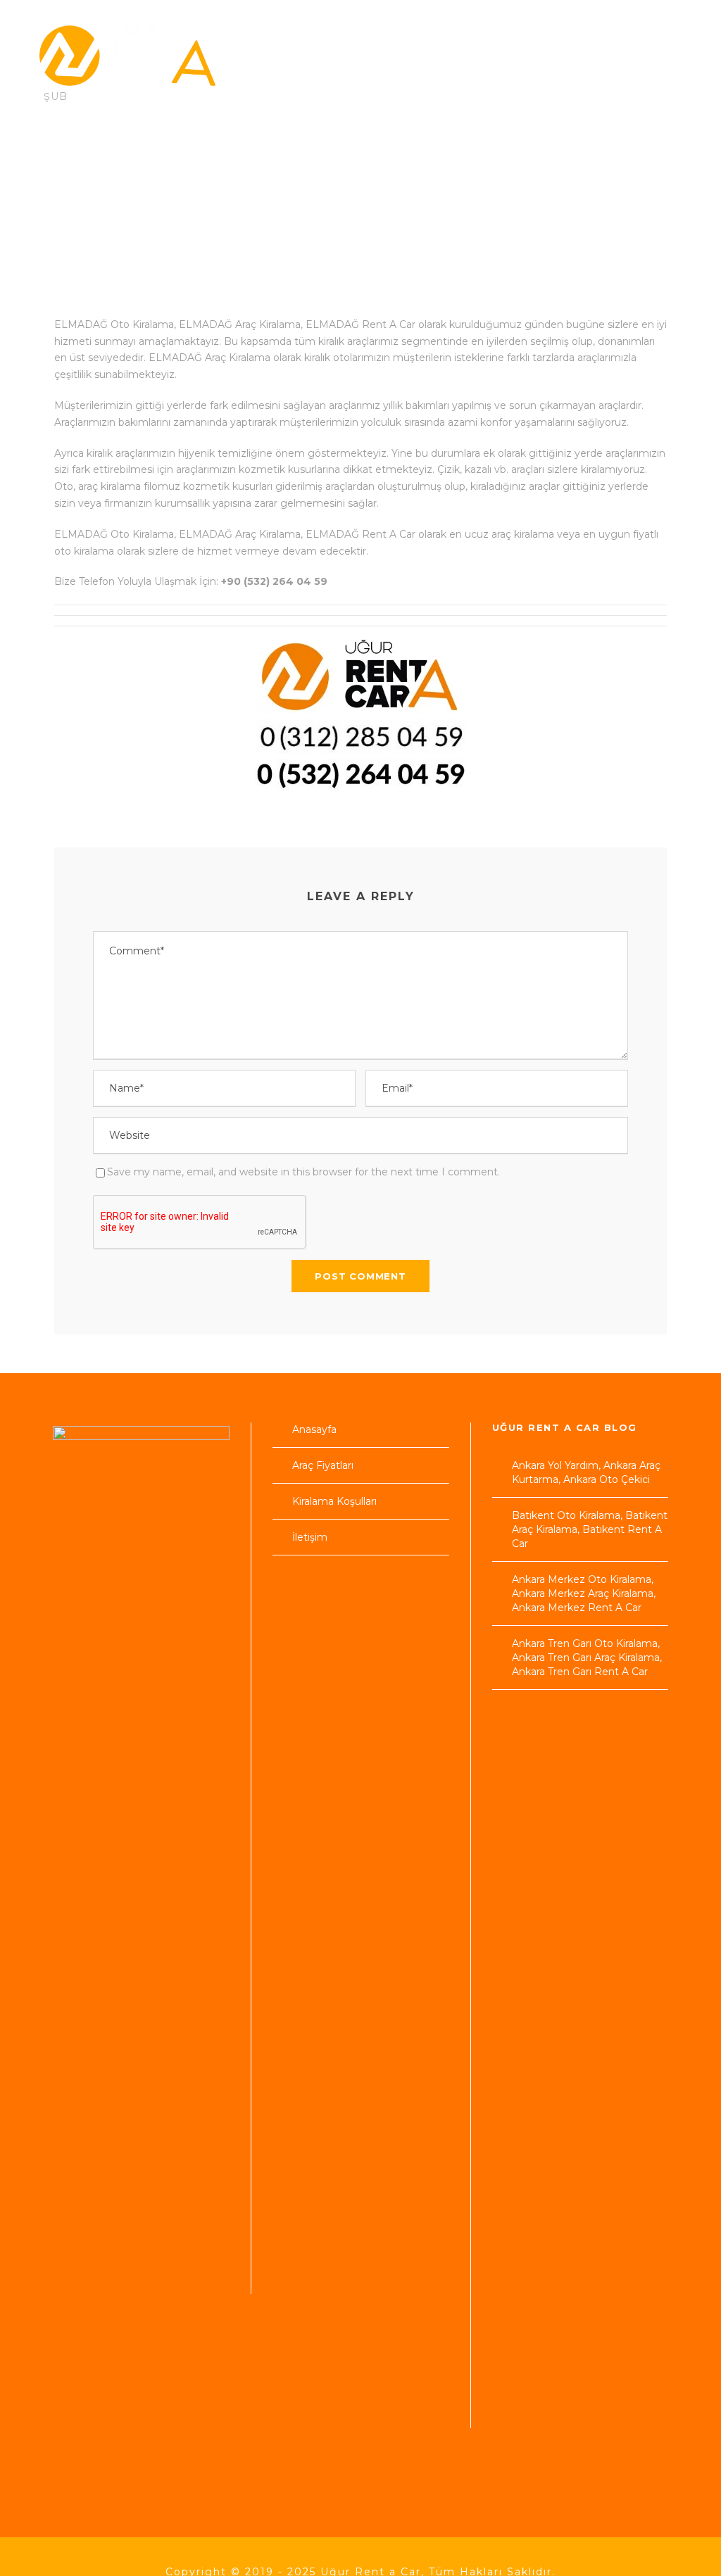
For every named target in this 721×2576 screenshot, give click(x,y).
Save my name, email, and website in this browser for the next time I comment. (303, 1172)
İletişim (77, 211)
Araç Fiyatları (164, 167)
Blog (604, 167)
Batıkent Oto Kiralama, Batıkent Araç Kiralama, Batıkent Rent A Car (590, 1529)
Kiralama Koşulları (291, 167)
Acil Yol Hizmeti (424, 167)
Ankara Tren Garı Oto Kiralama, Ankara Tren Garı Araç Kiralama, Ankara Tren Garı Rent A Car (587, 1658)
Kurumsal (529, 167)
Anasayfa (65, 167)
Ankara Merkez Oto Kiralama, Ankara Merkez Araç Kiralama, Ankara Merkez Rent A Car (584, 1593)
